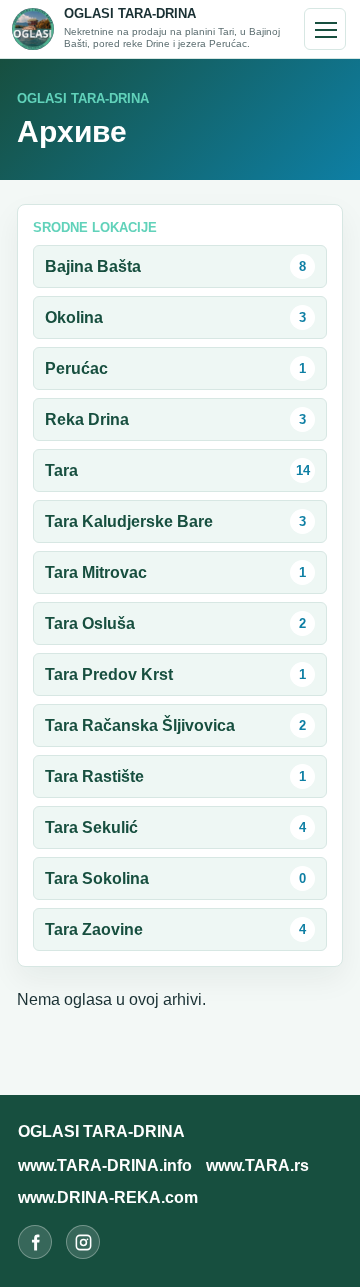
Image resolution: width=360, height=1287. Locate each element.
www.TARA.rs (257, 1165)
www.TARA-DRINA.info (105, 1165)
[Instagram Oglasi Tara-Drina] (83, 1242)
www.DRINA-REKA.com (108, 1197)
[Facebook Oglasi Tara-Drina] (35, 1242)
